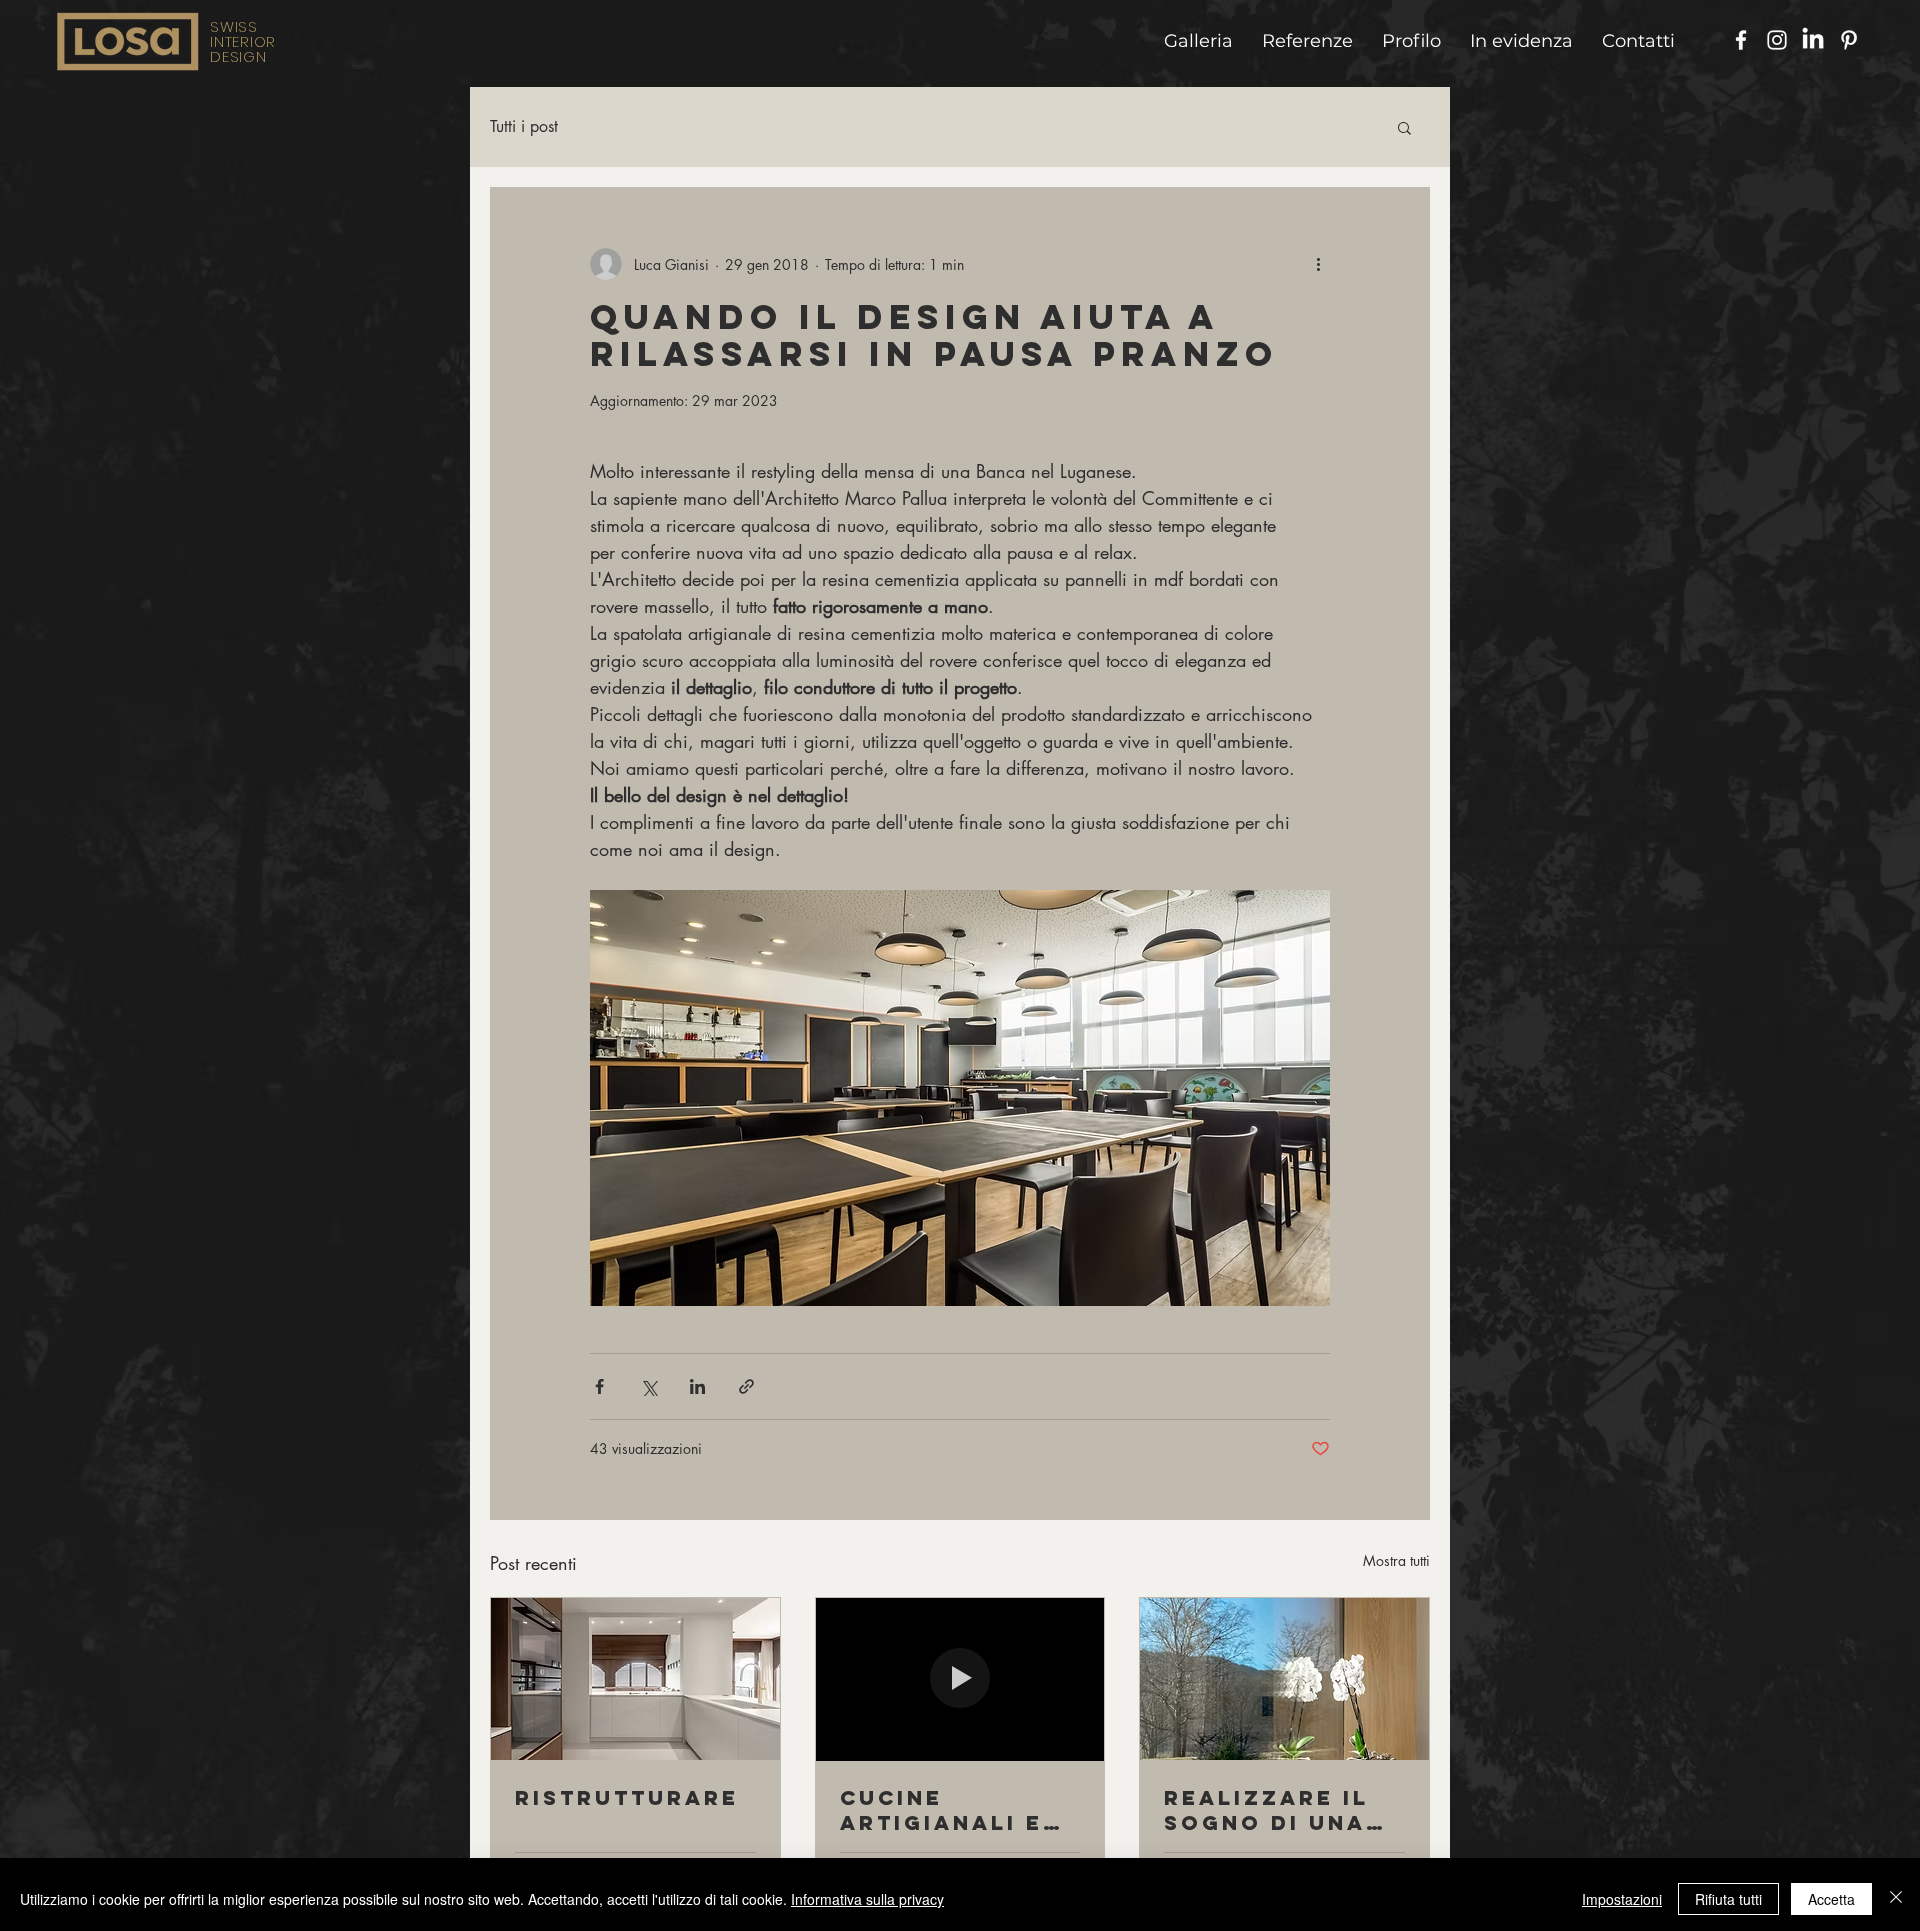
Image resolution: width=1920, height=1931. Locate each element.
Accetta (1831, 1899)
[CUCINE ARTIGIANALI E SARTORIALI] (960, 1679)
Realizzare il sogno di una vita (1266, 1810)
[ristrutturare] (635, 1679)
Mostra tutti (1396, 1560)
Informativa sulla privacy (867, 1899)
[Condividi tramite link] (746, 1386)
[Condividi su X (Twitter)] (648, 1386)
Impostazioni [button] (1622, 1899)
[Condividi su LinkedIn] (697, 1386)
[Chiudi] (1896, 1899)
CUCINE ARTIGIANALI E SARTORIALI (941, 1810)
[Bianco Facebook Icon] (1741, 40)
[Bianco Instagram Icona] (1777, 40)
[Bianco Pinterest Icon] (1849, 40)
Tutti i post (524, 127)
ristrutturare (627, 1797)
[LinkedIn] (1813, 40)
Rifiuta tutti (1728, 1899)
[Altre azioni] (1318, 264)
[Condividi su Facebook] (599, 1386)
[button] (1404, 127)
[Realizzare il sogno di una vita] (1284, 1679)
